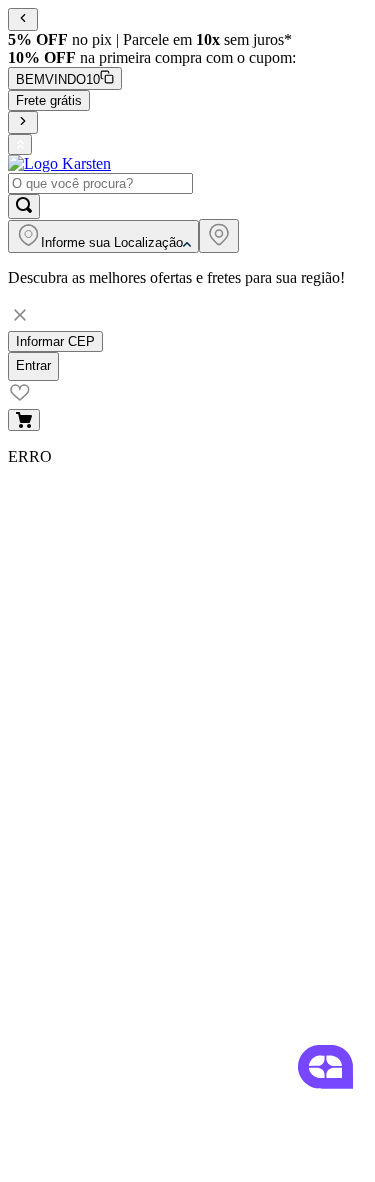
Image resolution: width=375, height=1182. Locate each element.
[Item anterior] (23, 19)
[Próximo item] (23, 122)
